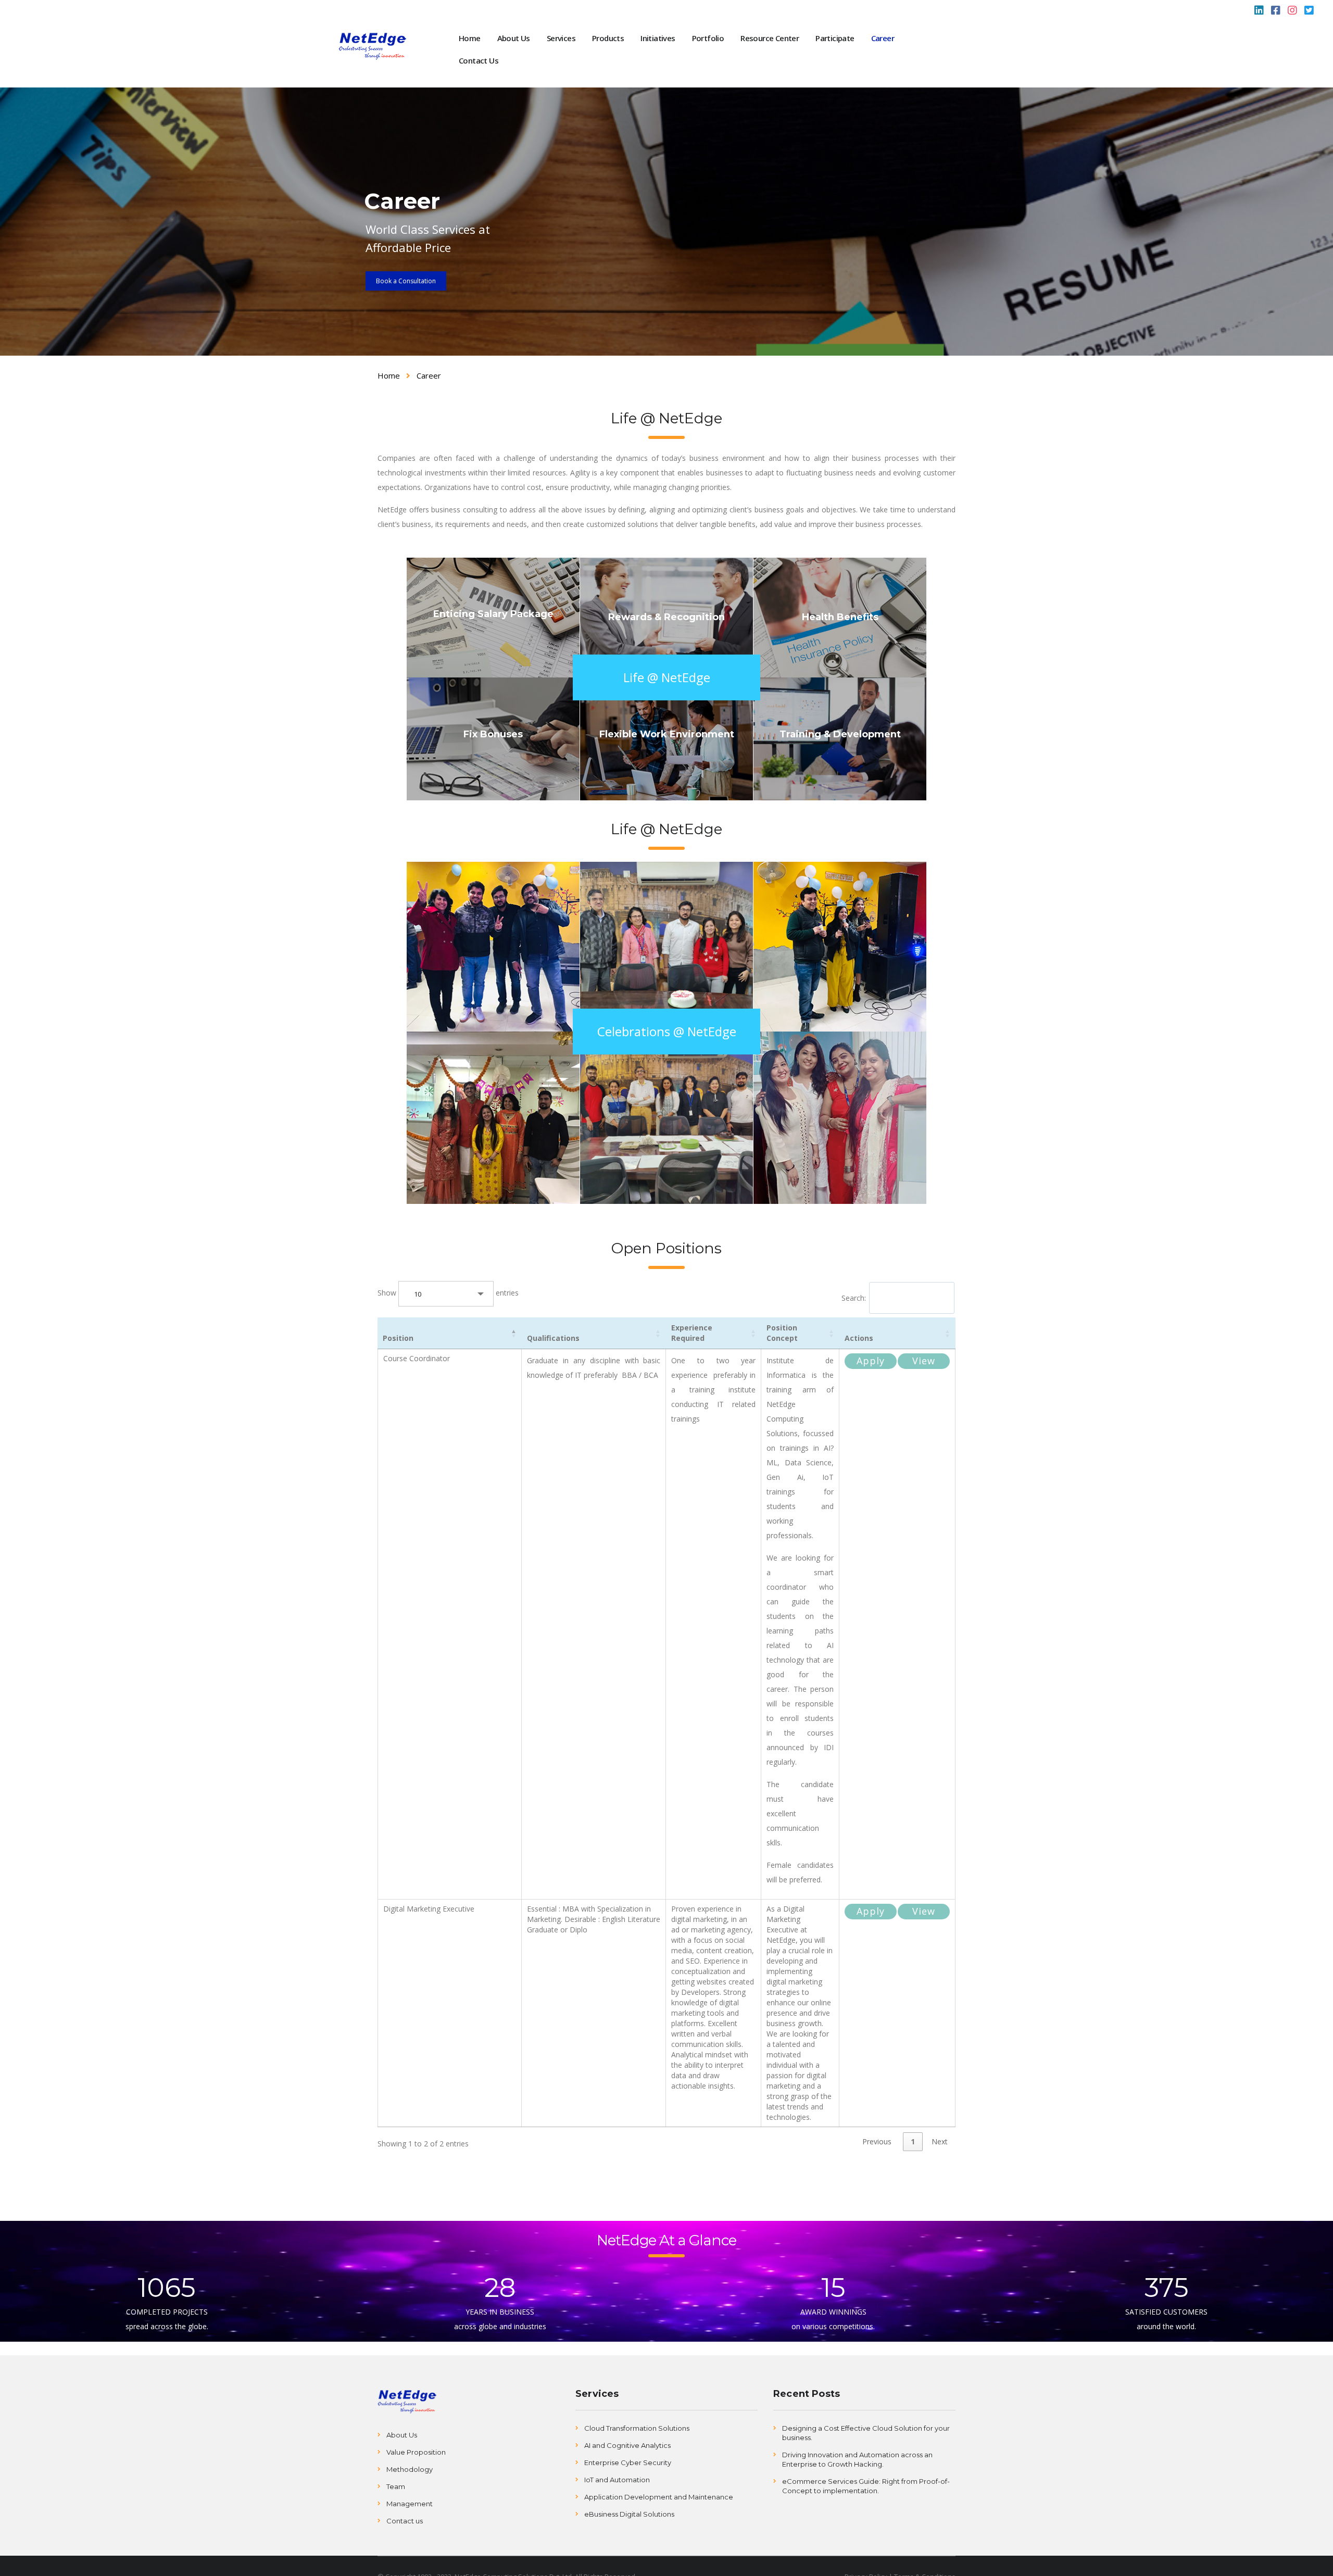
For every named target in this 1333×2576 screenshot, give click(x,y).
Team (396, 2486)
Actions (859, 1338)
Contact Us (479, 60)
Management (410, 2504)
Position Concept (782, 1333)
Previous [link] (877, 2141)
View (924, 1361)
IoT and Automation (617, 2480)
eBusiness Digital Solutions (629, 2514)
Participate (835, 38)
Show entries (425, 1293)
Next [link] (940, 2141)
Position (398, 1338)
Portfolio (708, 38)
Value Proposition (416, 2452)
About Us (514, 38)
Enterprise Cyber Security (628, 2462)
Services (561, 38)
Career (883, 38)
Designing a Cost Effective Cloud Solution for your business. (866, 2433)
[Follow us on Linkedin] (1259, 11)
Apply (871, 1361)
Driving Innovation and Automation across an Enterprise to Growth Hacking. (857, 2459)
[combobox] (446, 1294)
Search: (854, 1298)
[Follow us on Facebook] (1276, 11)
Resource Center (770, 38)
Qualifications (553, 1338)
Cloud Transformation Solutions (637, 2428)
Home (470, 38)
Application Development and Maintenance (659, 2497)
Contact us (405, 2521)
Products (608, 38)
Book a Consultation (406, 281)
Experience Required (692, 1333)
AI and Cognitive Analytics (627, 2445)
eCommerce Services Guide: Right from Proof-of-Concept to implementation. (866, 2486)
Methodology (410, 2469)
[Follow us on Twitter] (1309, 11)
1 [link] (913, 2141)
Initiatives (658, 38)
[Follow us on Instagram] (1292, 11)
